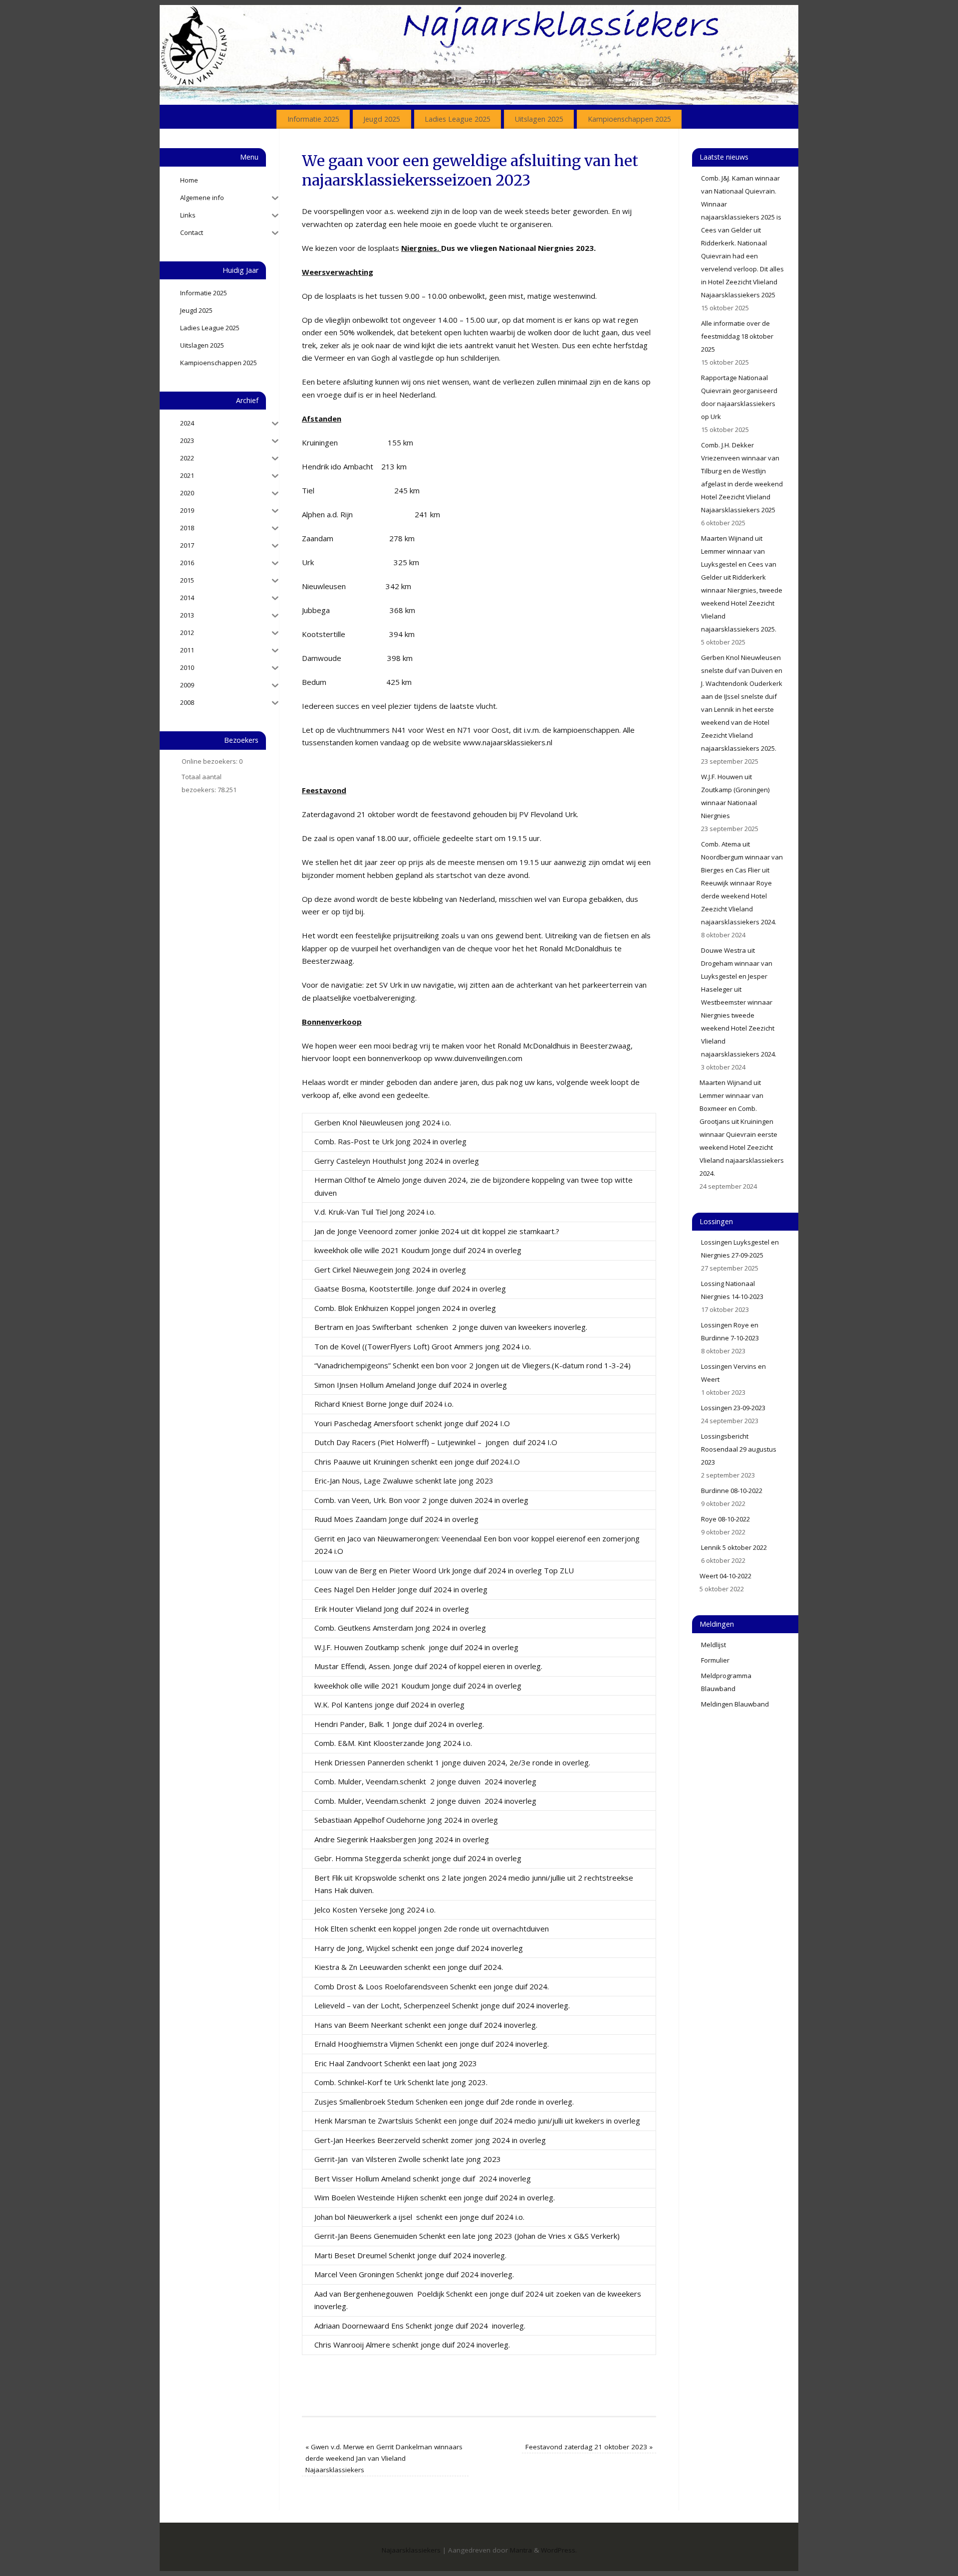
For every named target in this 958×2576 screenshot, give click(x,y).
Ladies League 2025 (458, 119)
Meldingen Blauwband (735, 1704)
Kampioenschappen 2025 (629, 119)
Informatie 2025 (313, 119)
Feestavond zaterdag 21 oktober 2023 (589, 2447)
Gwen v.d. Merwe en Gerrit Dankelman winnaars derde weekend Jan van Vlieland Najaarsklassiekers (384, 2458)
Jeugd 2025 (382, 119)
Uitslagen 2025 (539, 119)
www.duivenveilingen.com (479, 1058)
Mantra (521, 2550)
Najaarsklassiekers (411, 2550)
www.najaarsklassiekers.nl (508, 742)
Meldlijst (714, 1645)
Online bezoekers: (210, 761)
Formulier (715, 1660)
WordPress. (559, 2550)
